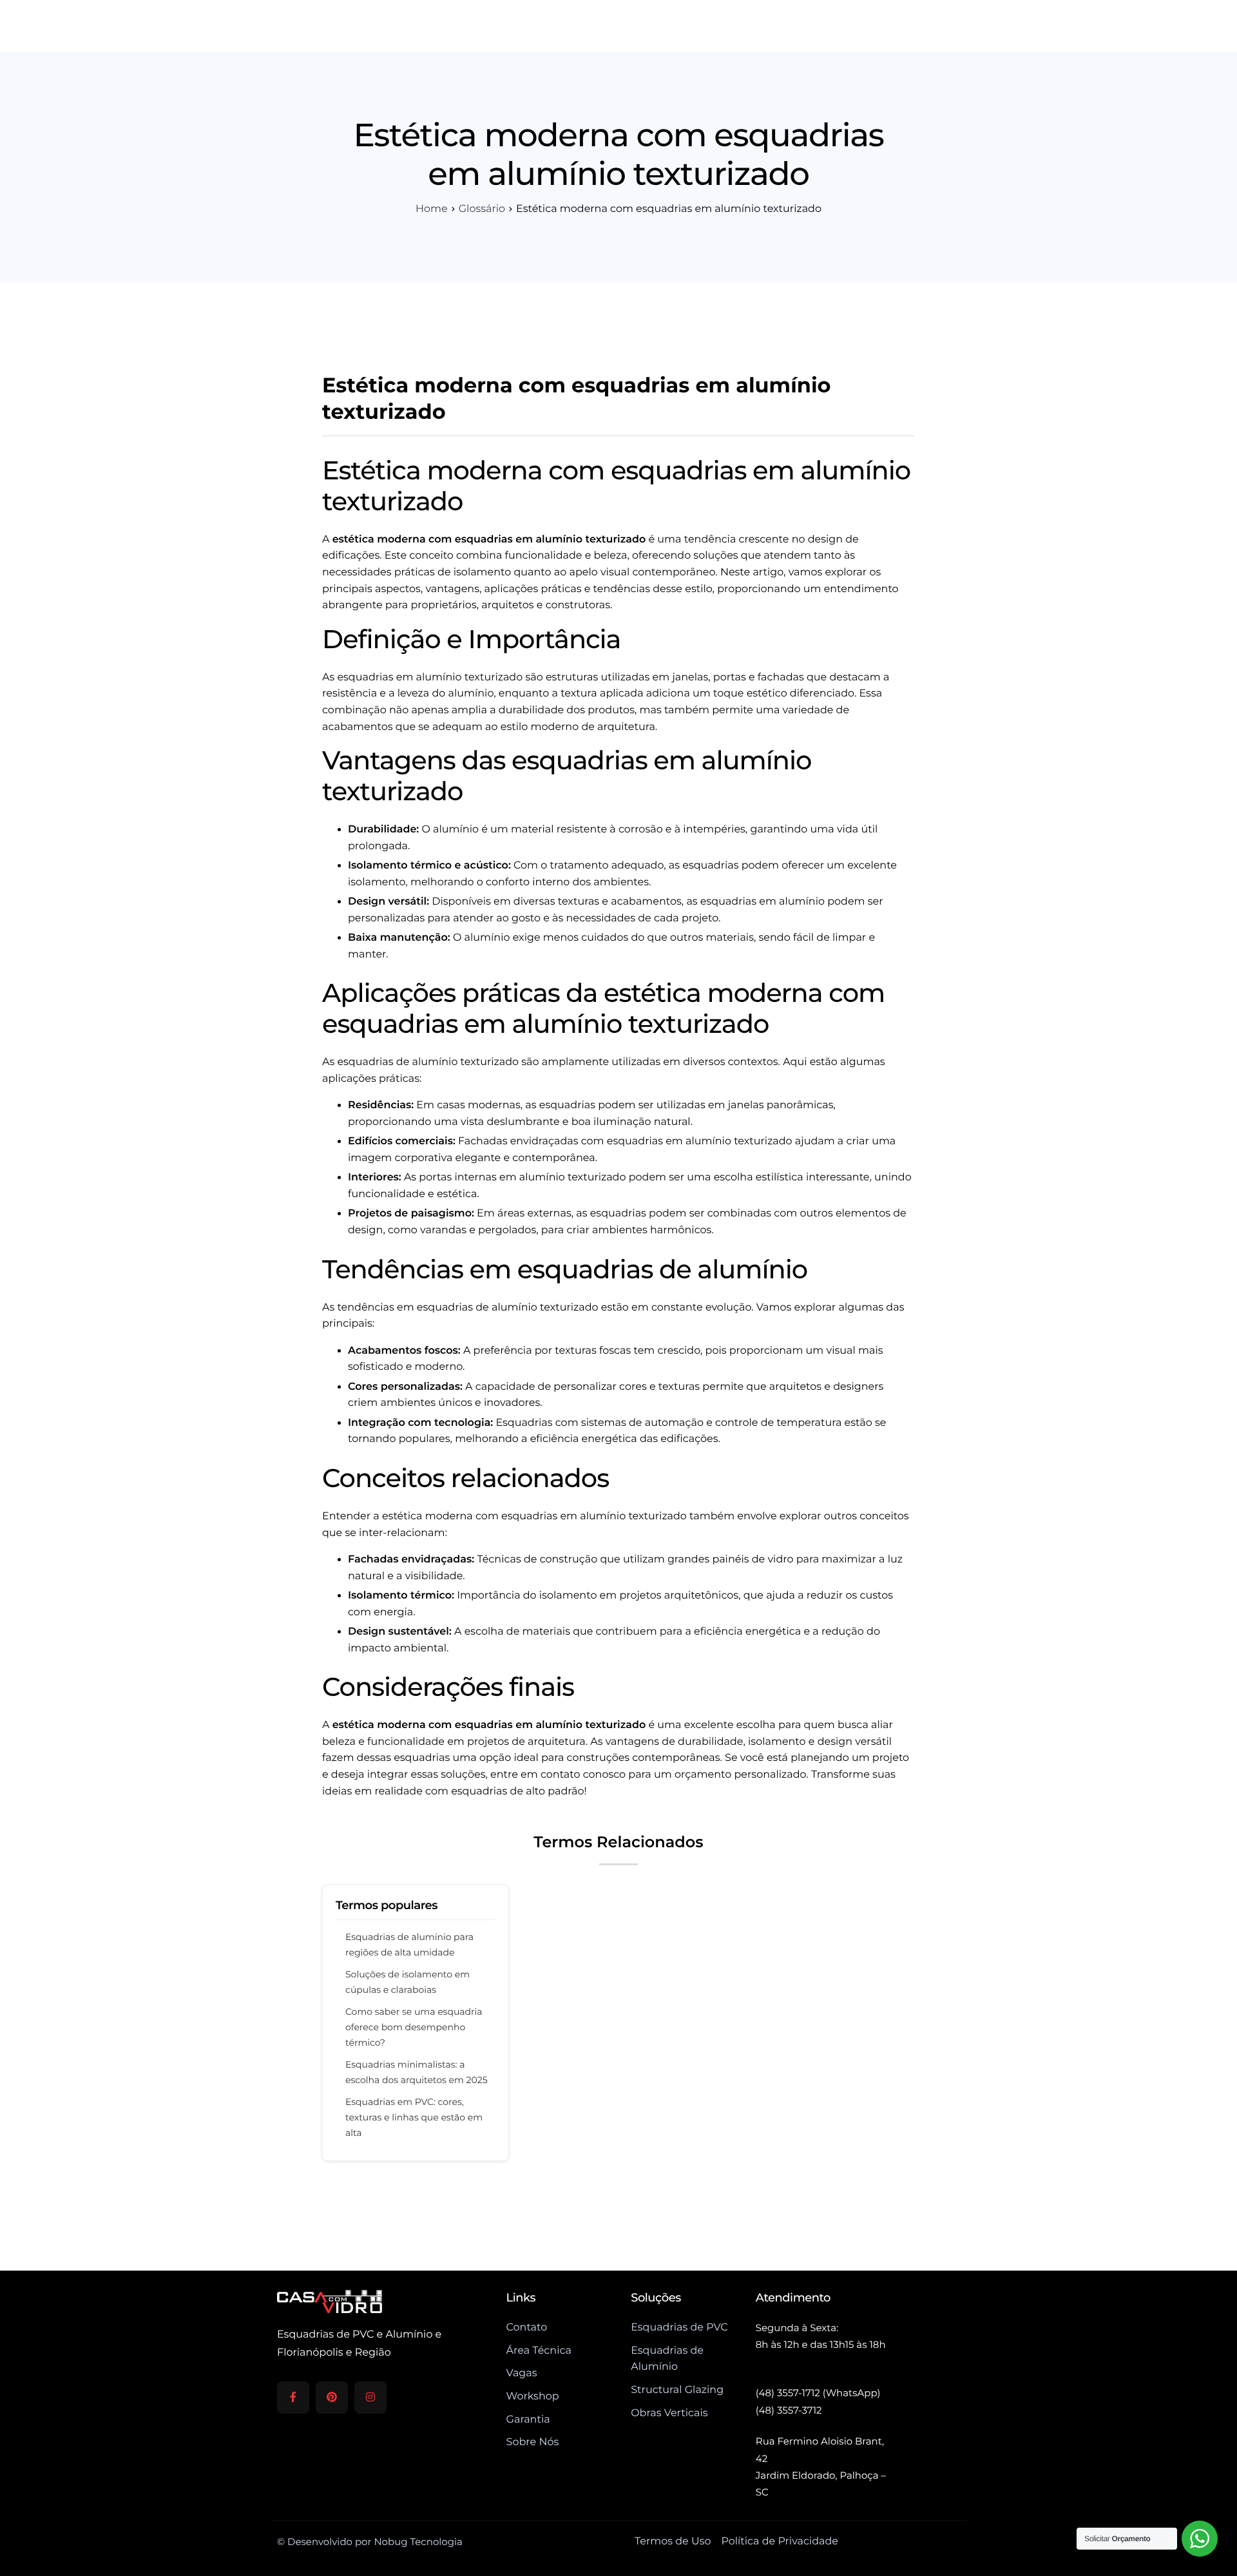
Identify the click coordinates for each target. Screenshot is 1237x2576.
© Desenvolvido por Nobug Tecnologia (370, 2542)
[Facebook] (293, 2398)
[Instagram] (370, 2398)
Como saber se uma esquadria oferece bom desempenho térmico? (414, 2027)
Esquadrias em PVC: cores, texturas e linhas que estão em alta (414, 2117)
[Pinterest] (332, 2398)
